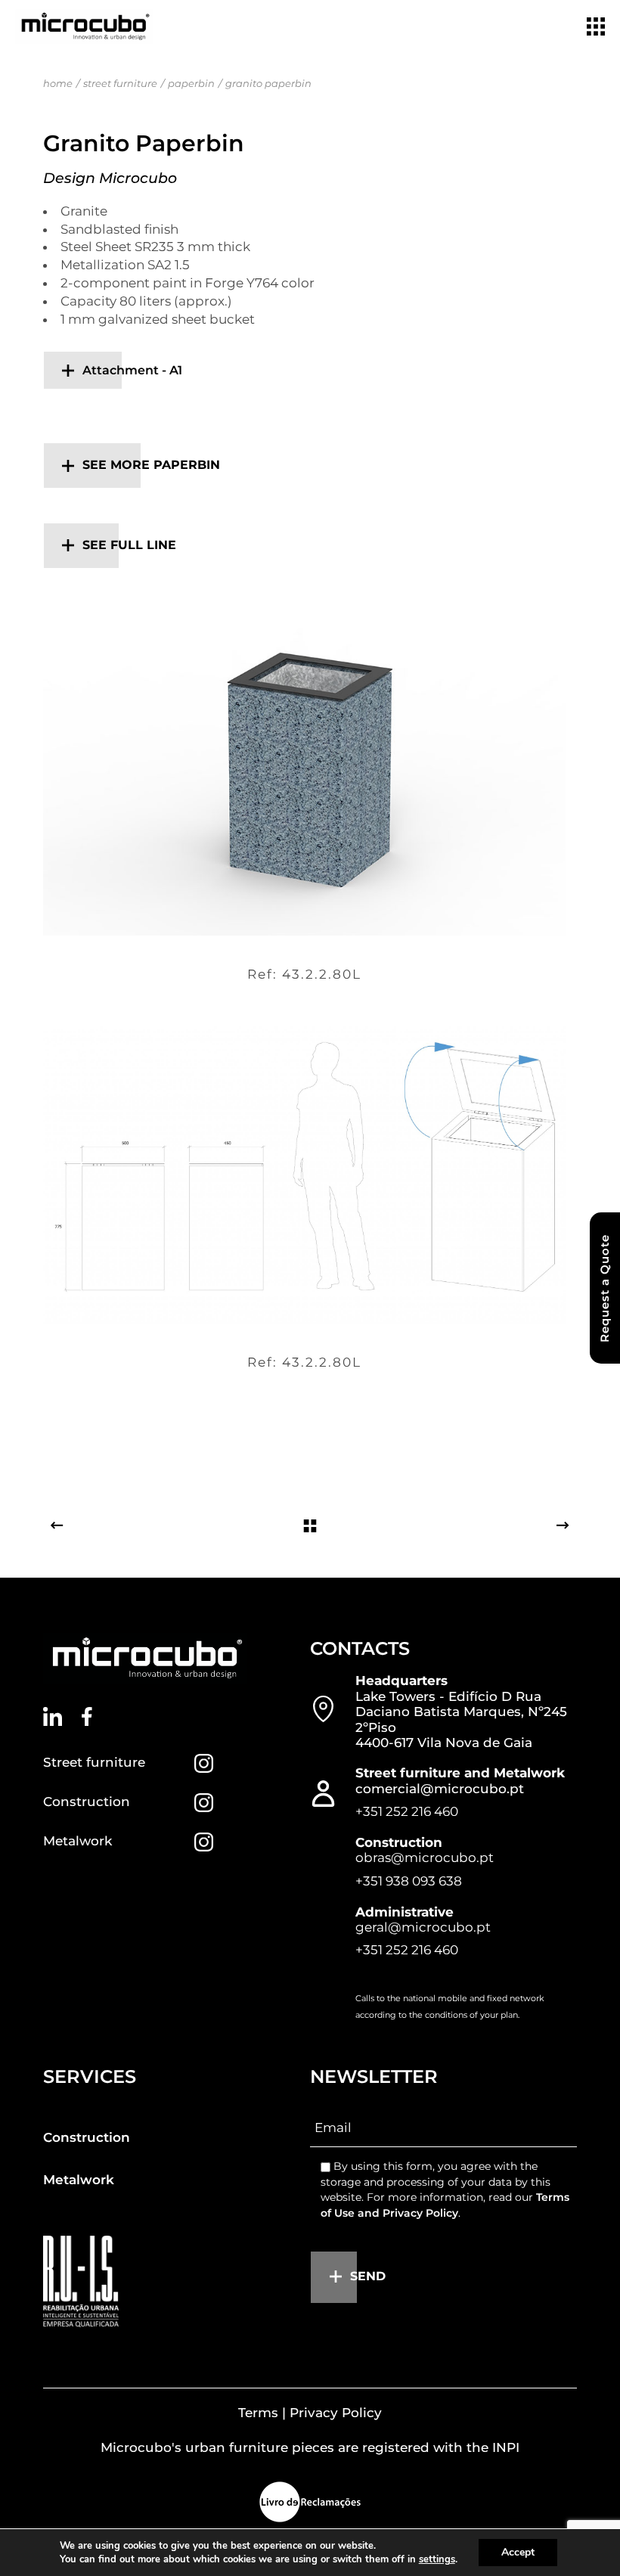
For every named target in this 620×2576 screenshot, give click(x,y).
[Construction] (204, 1803)
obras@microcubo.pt (425, 1858)
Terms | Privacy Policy (310, 2413)
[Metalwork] (204, 1842)
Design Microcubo (110, 178)
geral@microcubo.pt (423, 1927)
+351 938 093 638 (409, 1881)
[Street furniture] (204, 1763)
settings (437, 2559)
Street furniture (94, 1762)
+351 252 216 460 (407, 1811)
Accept (518, 2552)
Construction (87, 1802)
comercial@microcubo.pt (440, 1789)
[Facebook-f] (87, 1716)
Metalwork (77, 1841)
